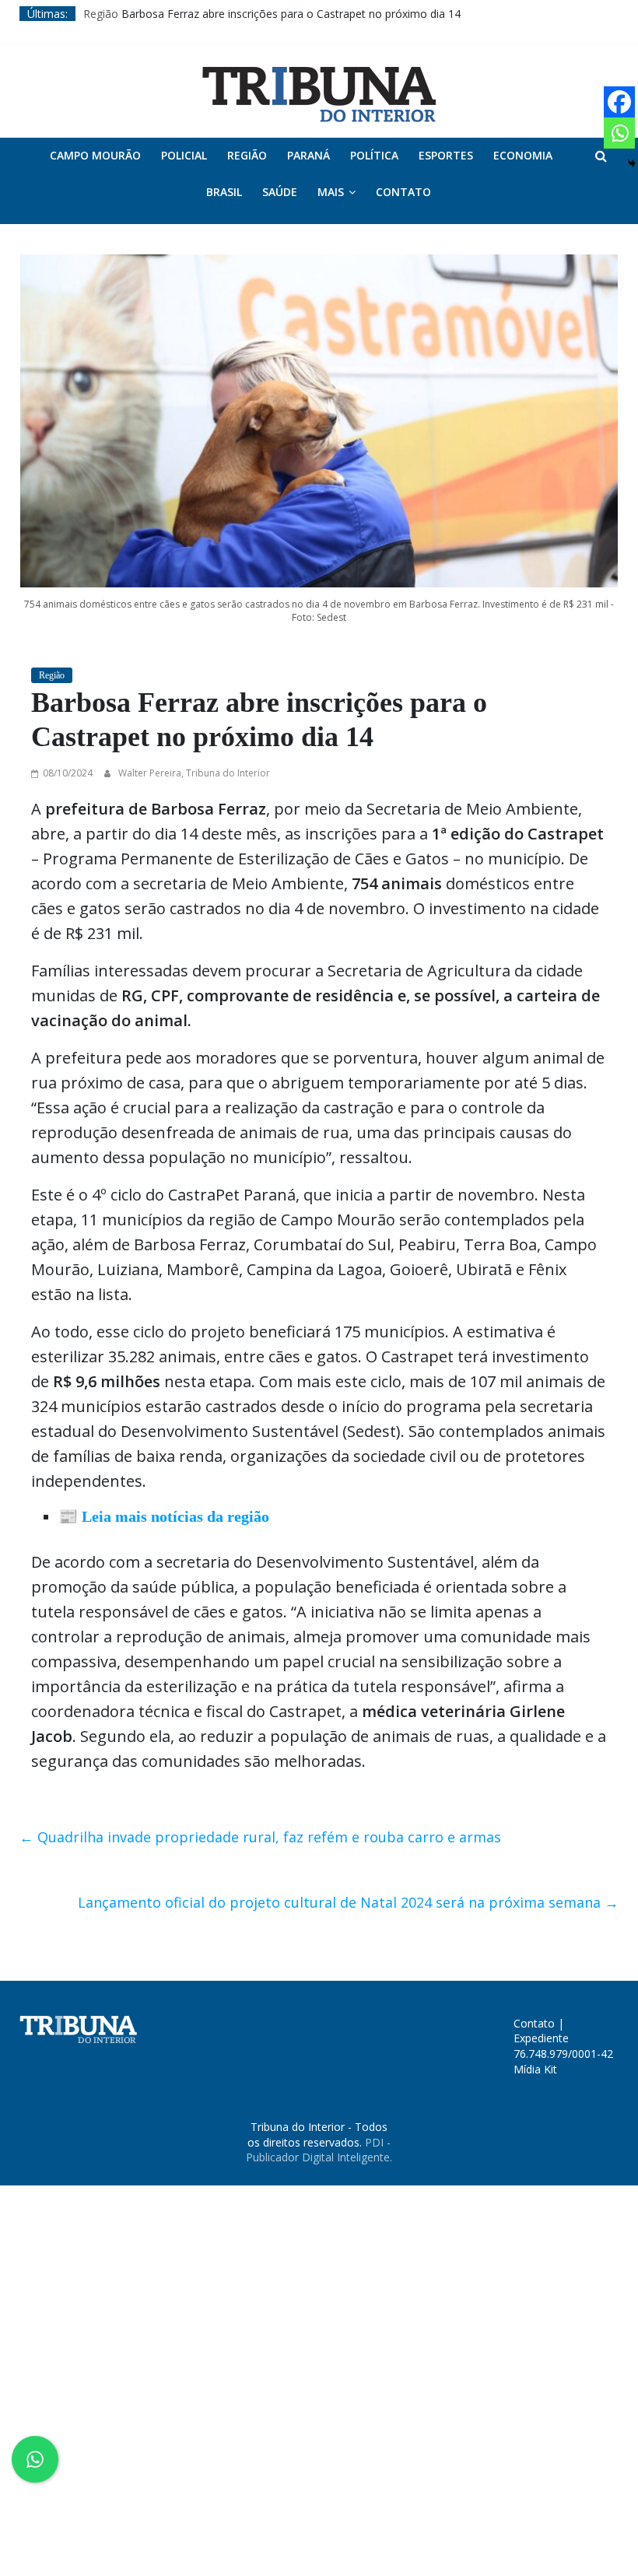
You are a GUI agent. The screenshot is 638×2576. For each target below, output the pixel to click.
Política (374, 155)
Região (101, 14)
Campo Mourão (95, 155)
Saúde (280, 192)
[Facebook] (619, 102)
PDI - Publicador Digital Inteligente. (319, 2150)
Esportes (446, 155)
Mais (331, 192)
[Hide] (632, 163)
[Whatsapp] (619, 133)
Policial (184, 155)
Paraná (308, 155)
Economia (523, 155)
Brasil (224, 192)
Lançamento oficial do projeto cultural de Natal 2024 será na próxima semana (348, 1902)
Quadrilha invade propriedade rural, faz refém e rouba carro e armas (260, 1837)
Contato (403, 192)
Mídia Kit (535, 2069)
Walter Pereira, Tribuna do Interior (194, 773)
